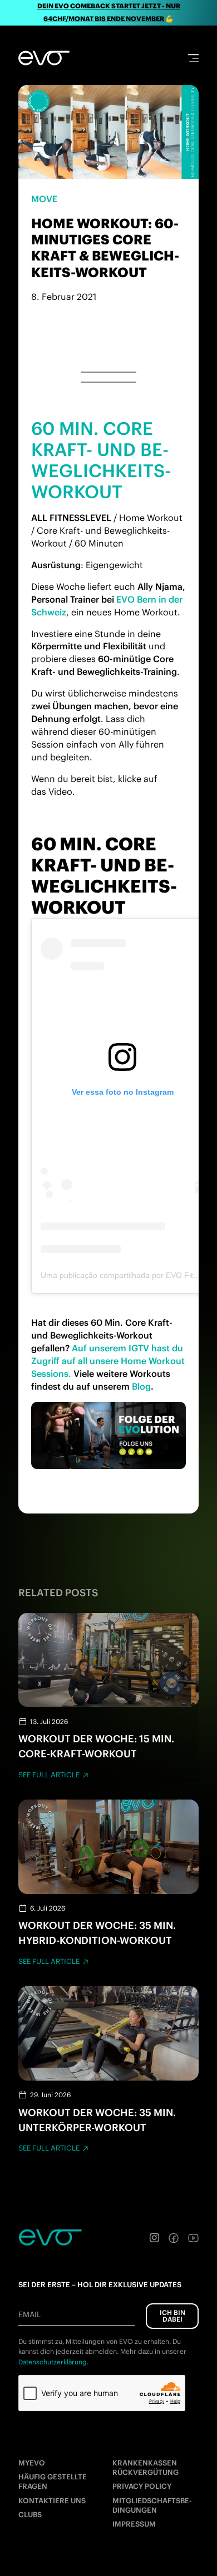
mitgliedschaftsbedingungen (152, 2505)
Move (44, 199)
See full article (49, 1775)
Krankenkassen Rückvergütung (146, 2468)
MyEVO (32, 2463)
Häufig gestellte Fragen (53, 2482)
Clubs (30, 2515)
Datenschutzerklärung (53, 2362)
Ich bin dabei (172, 2316)
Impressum (134, 2524)
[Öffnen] (193, 58)
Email (29, 2314)
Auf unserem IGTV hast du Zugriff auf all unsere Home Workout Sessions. (108, 1361)
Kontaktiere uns (52, 2501)
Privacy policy (142, 2486)
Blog (141, 1386)
